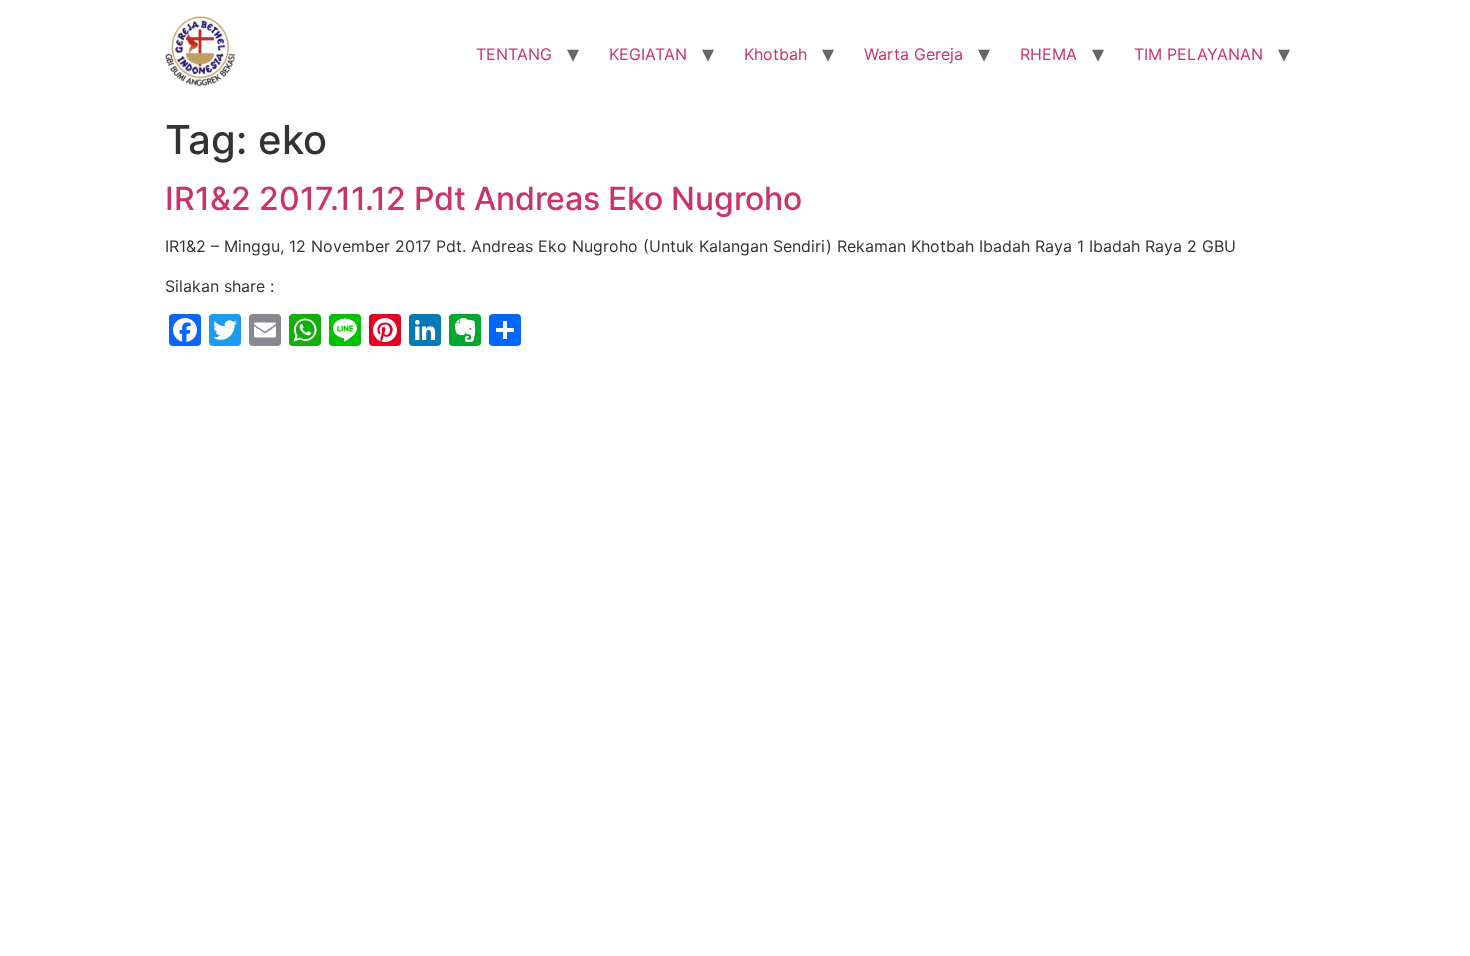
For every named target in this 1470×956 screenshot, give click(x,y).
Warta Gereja (913, 54)
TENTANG (514, 54)
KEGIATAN (648, 54)
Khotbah (775, 54)
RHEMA (1048, 54)
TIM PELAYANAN (1198, 54)
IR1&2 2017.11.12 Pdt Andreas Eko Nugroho (483, 198)
